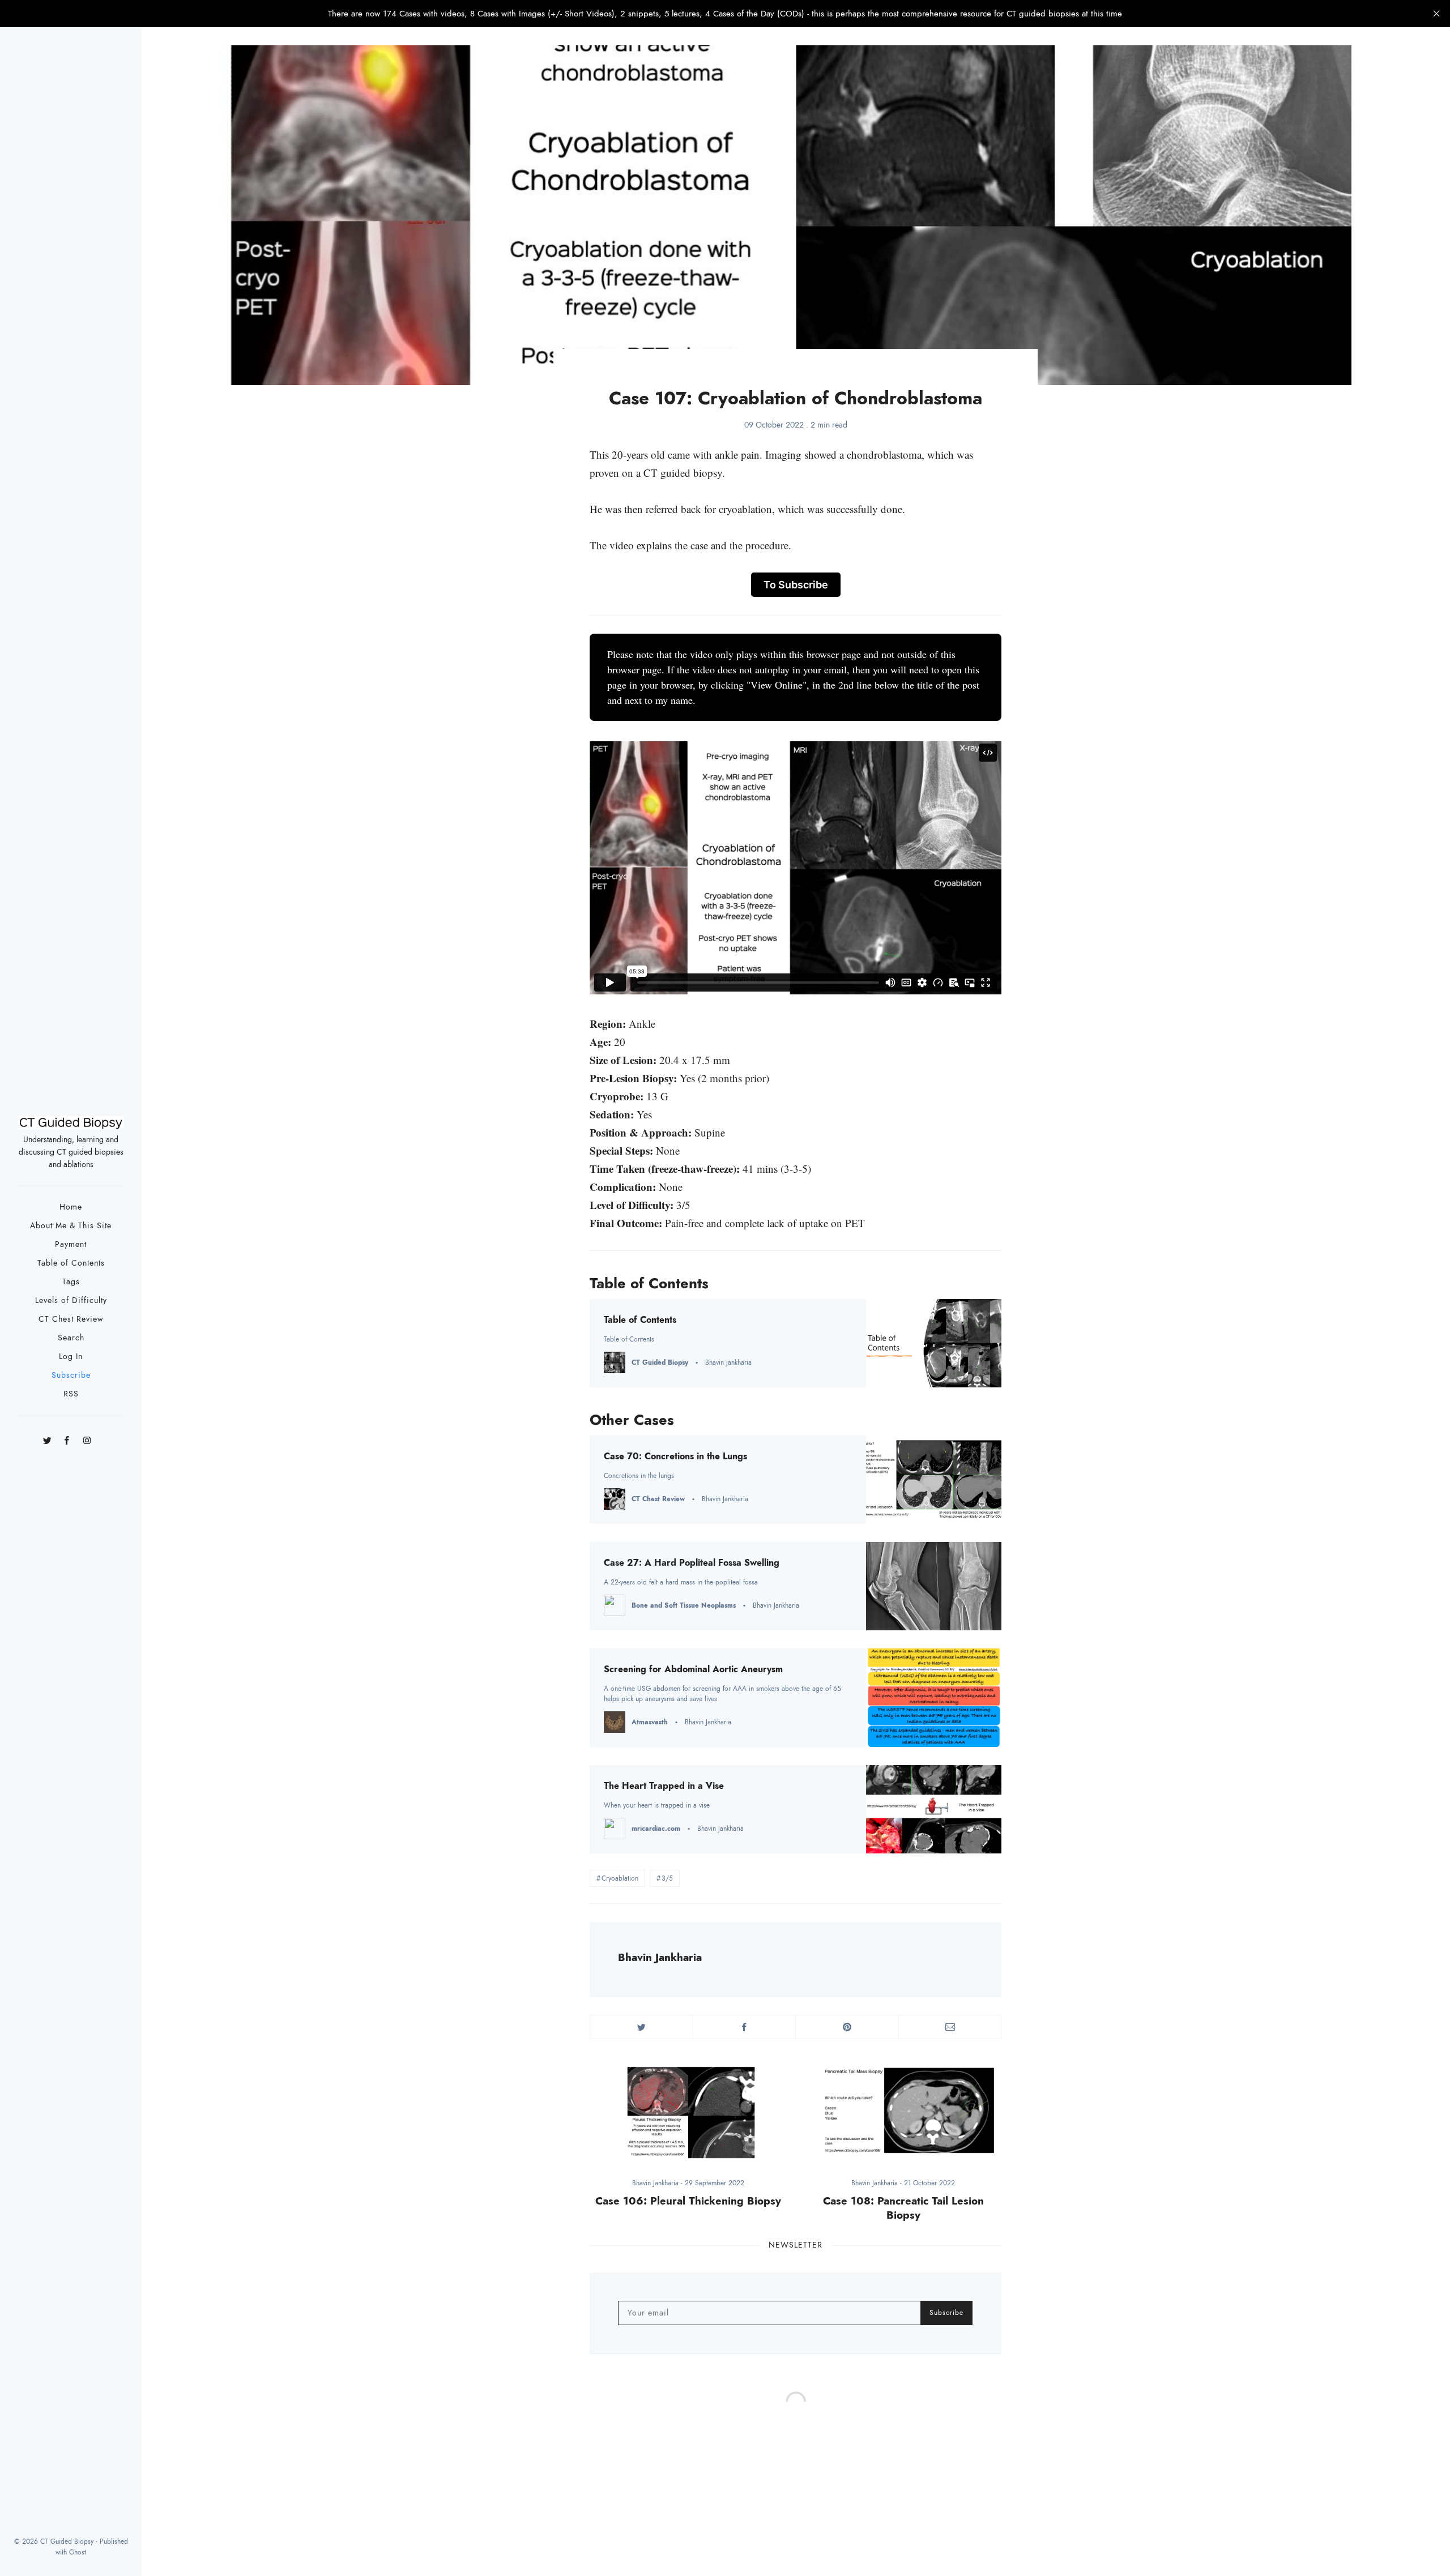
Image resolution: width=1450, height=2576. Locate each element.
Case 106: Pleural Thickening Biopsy (688, 2201)
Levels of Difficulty (71, 1300)
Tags (71, 1282)
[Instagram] (87, 1437)
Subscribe (71, 1375)
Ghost (78, 2552)
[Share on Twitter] (641, 2027)
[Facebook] (67, 1437)
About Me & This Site (71, 1226)
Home (71, 1207)
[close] (1436, 14)
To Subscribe (796, 585)
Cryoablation (620, 1878)
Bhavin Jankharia (660, 1957)
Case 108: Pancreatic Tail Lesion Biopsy (903, 2208)
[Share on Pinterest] (847, 2027)
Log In (71, 1357)
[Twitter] (47, 1437)
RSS (71, 1394)
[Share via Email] (950, 2027)
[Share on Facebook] (745, 2027)
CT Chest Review (71, 1319)
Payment (71, 1244)
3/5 (667, 1878)
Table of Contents (71, 1263)
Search (71, 1338)
